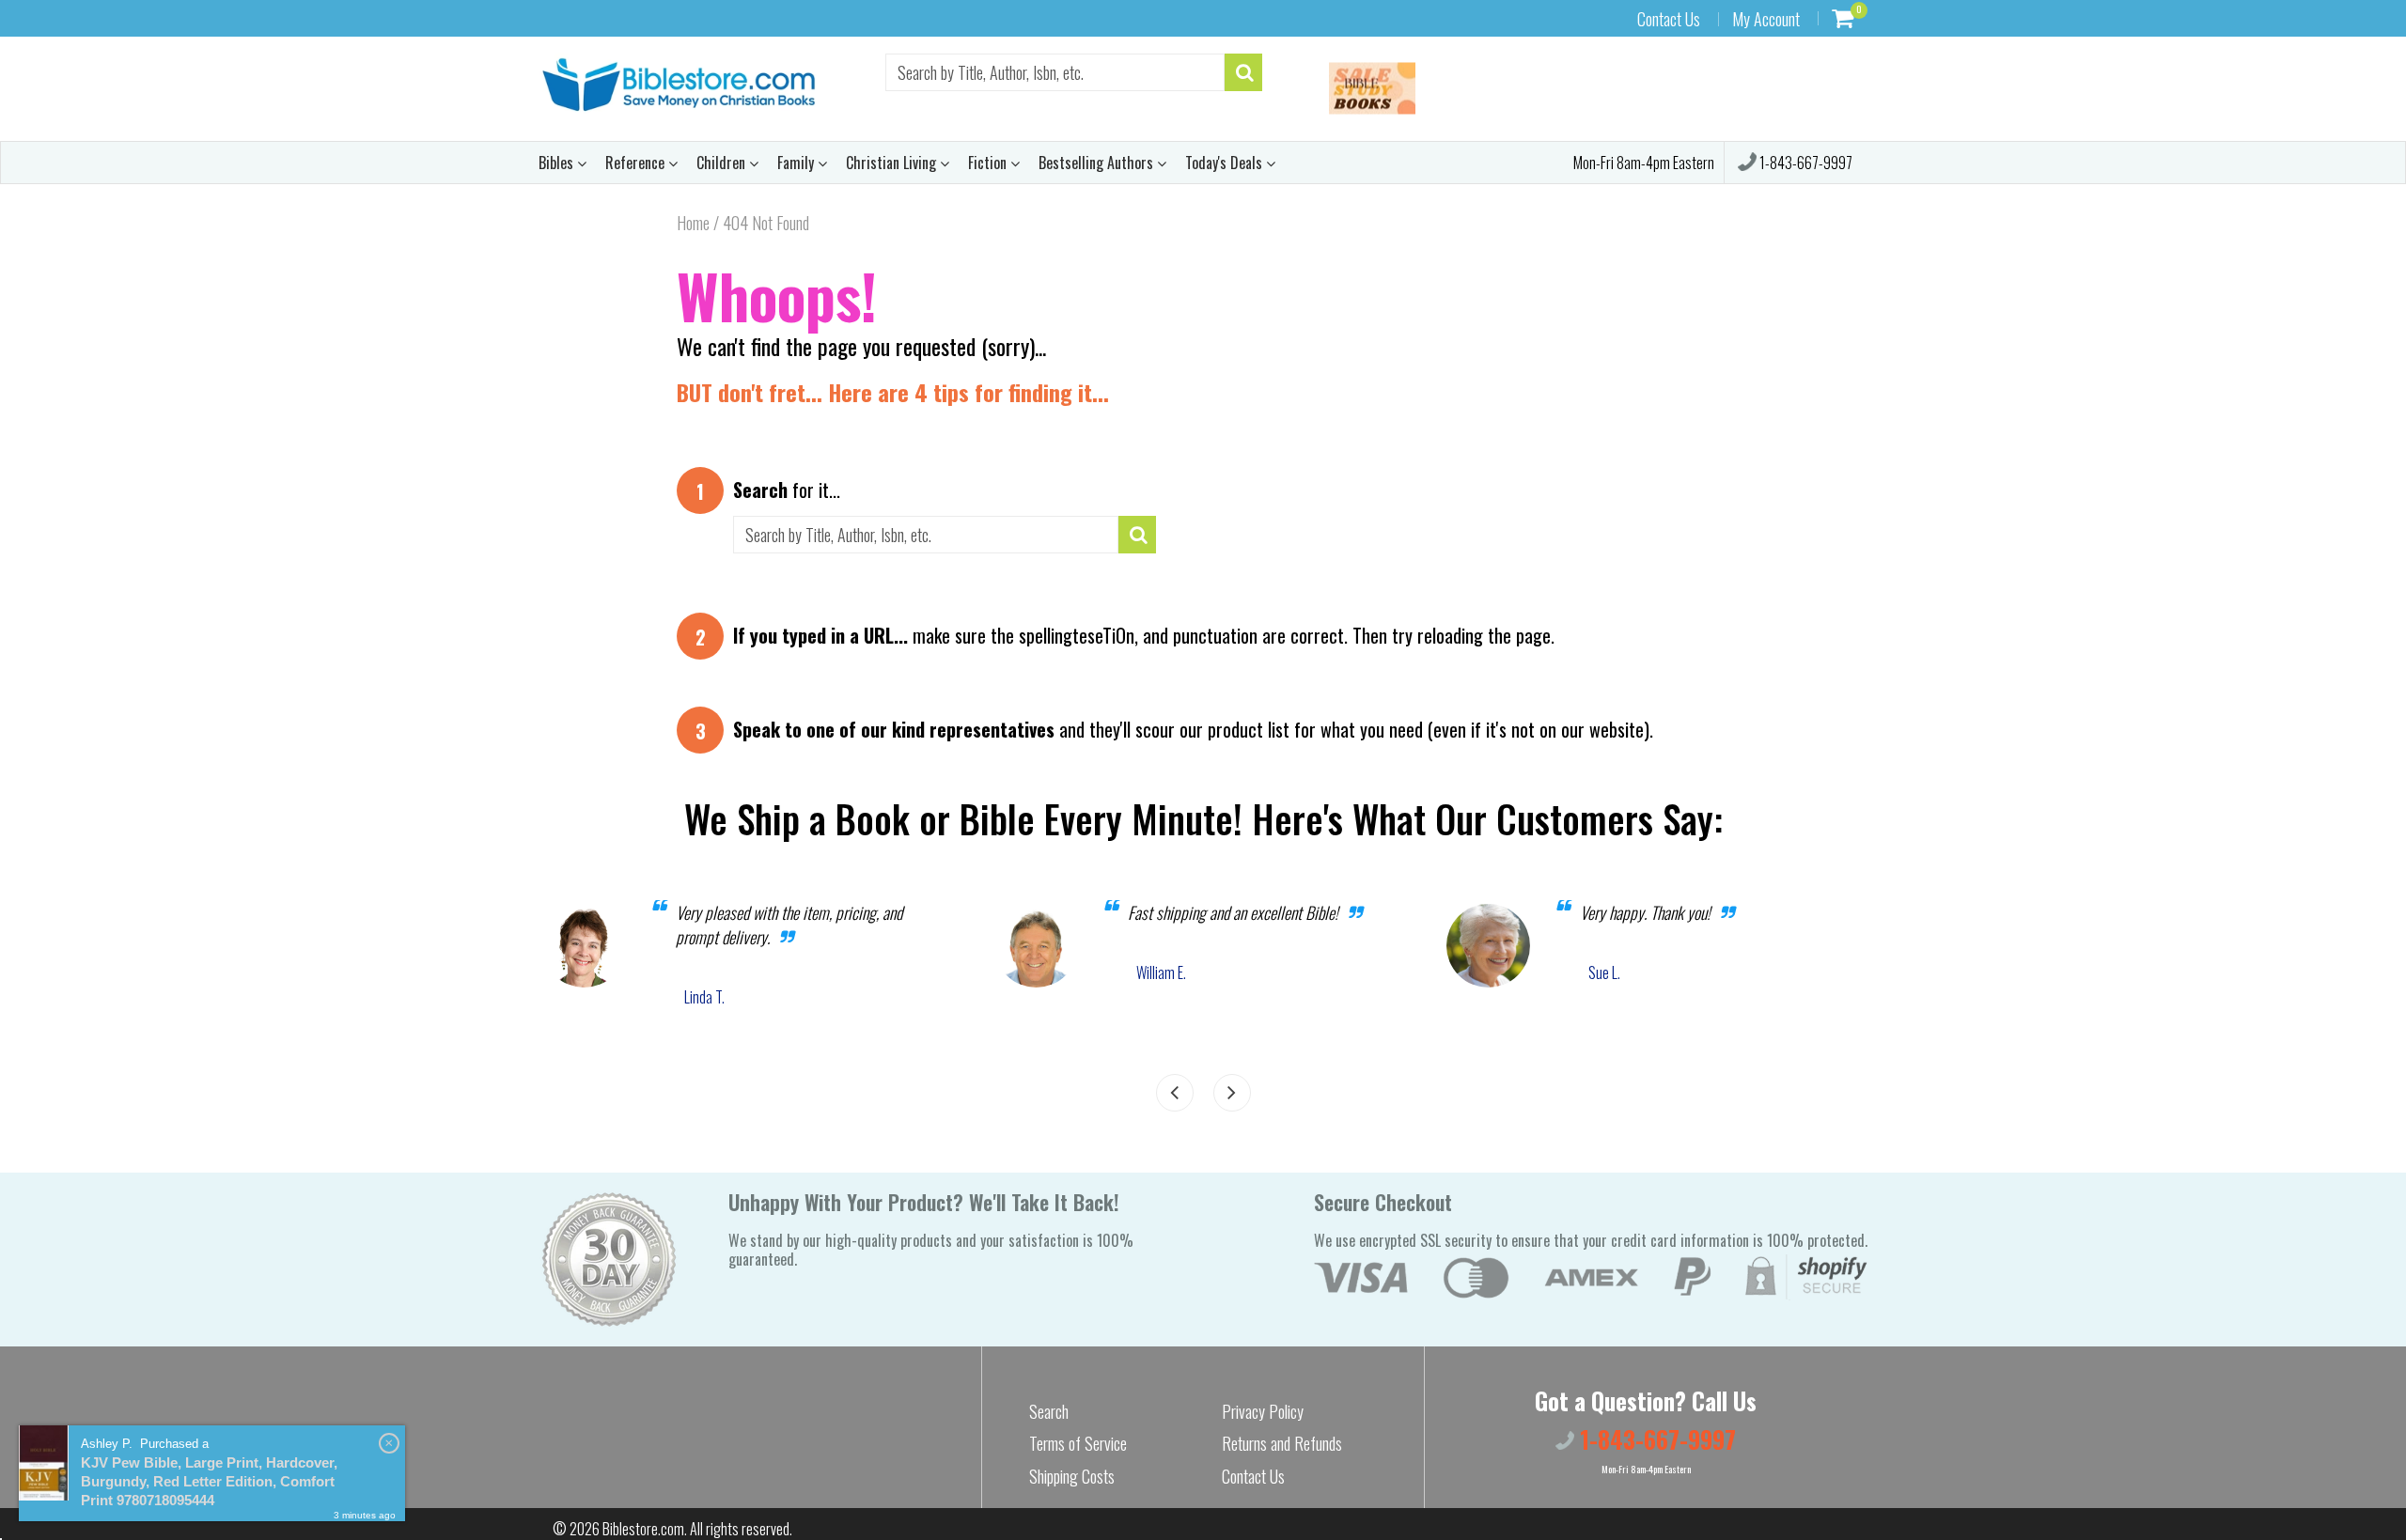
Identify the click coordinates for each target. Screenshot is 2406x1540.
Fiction (989, 163)
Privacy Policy (1263, 1411)
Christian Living (893, 163)
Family (797, 163)
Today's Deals (1226, 163)
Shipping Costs (1072, 1476)
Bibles (558, 163)
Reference (637, 163)
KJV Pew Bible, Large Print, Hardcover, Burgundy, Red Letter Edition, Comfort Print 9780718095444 (209, 1481)
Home (693, 223)
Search (1049, 1411)
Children (723, 163)
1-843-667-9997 (1804, 163)
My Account (1766, 19)
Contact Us (1669, 19)
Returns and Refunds (1282, 1443)
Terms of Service (1078, 1443)
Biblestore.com (643, 1529)
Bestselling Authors (1098, 163)
